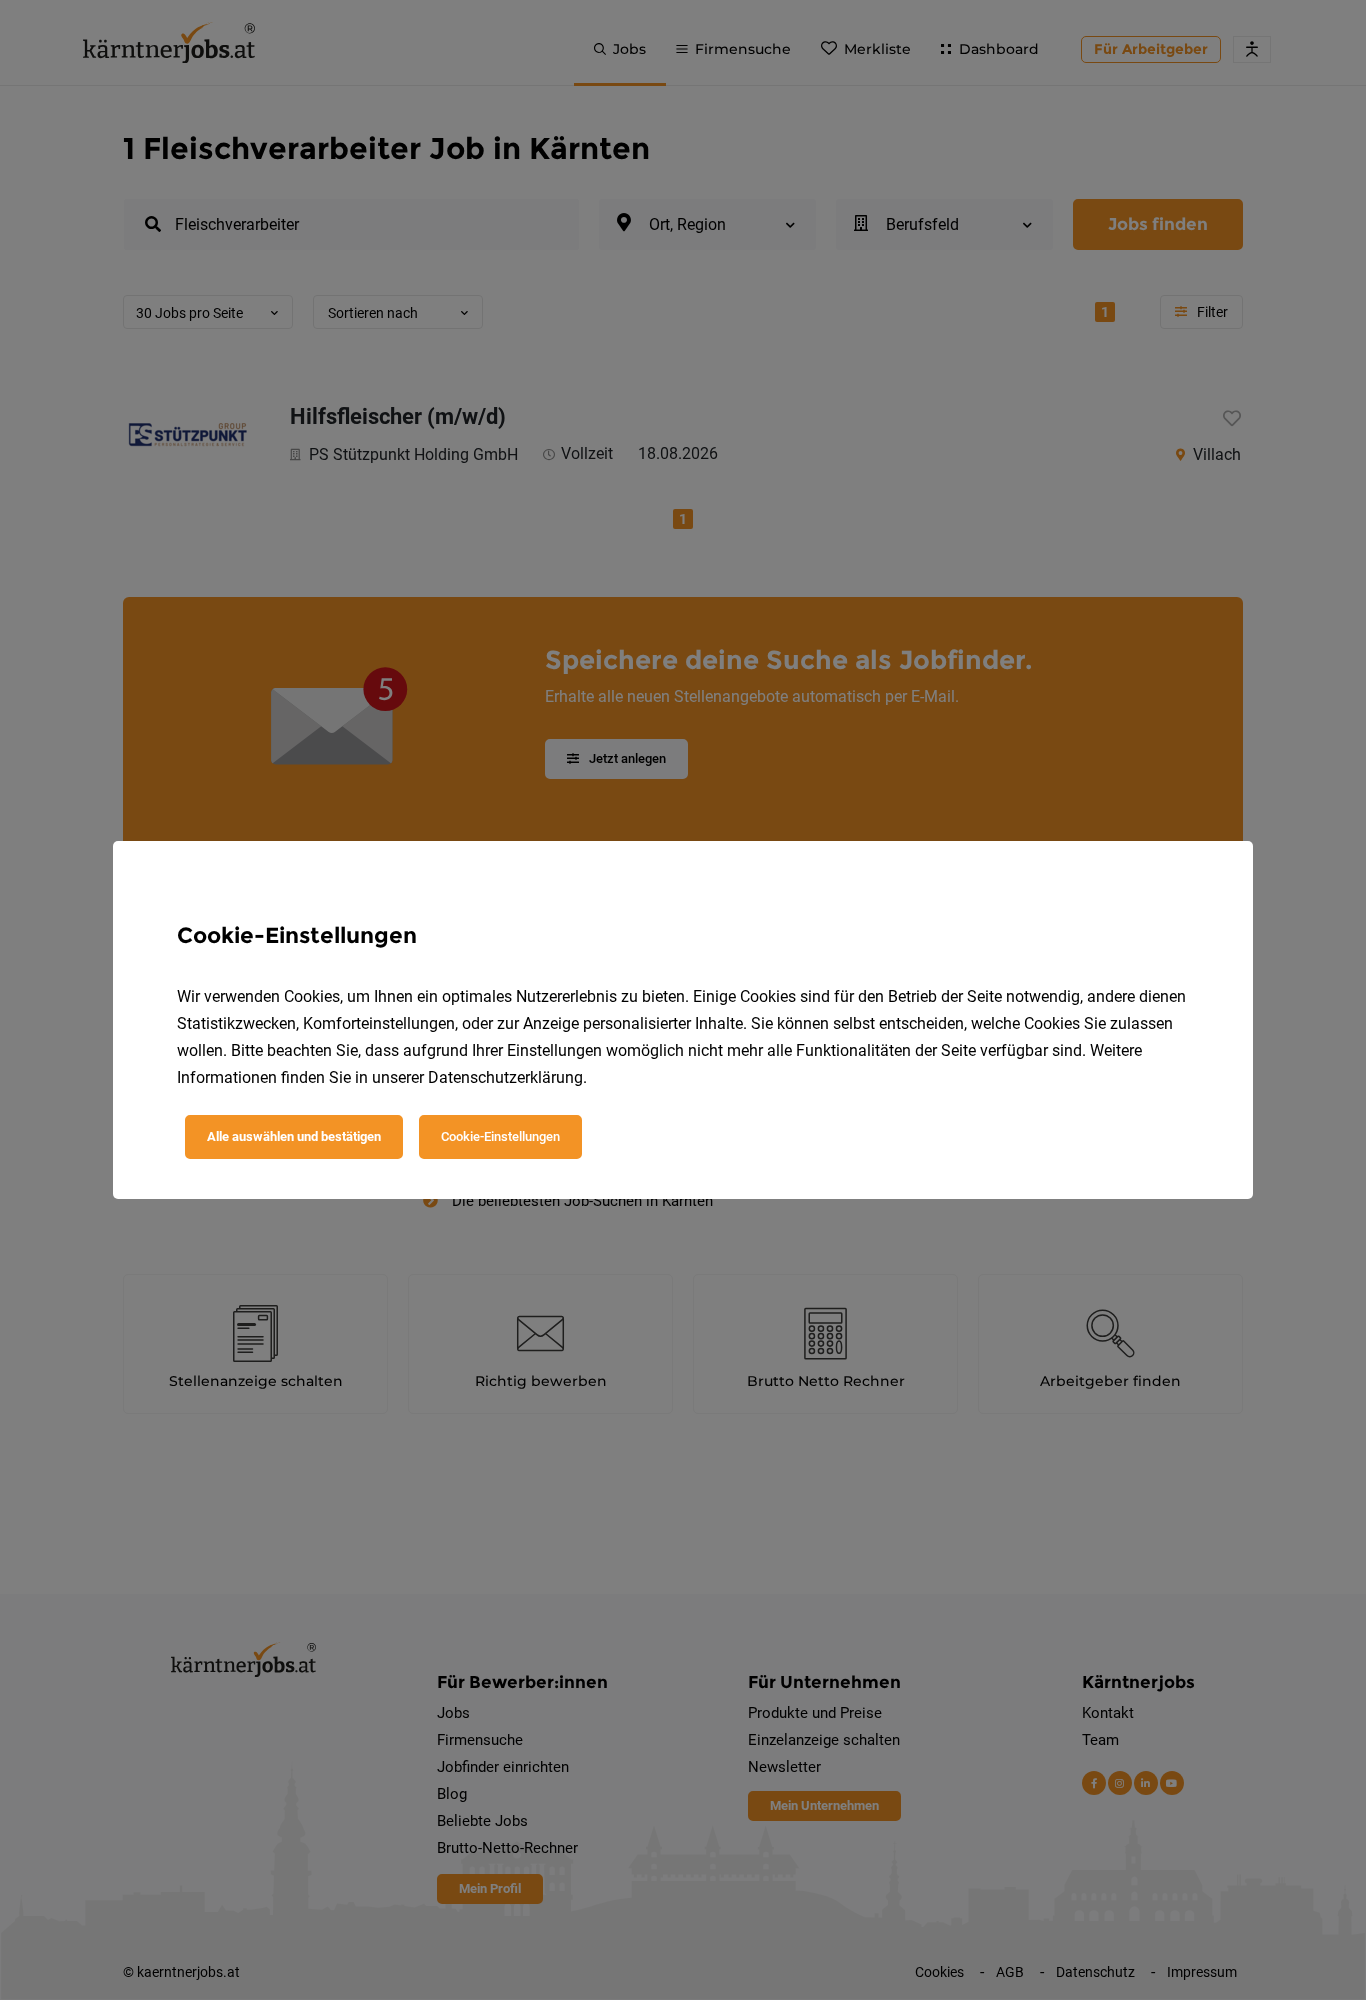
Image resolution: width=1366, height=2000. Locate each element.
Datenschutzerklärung (505, 1077)
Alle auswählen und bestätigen (294, 1136)
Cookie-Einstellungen (500, 1136)
